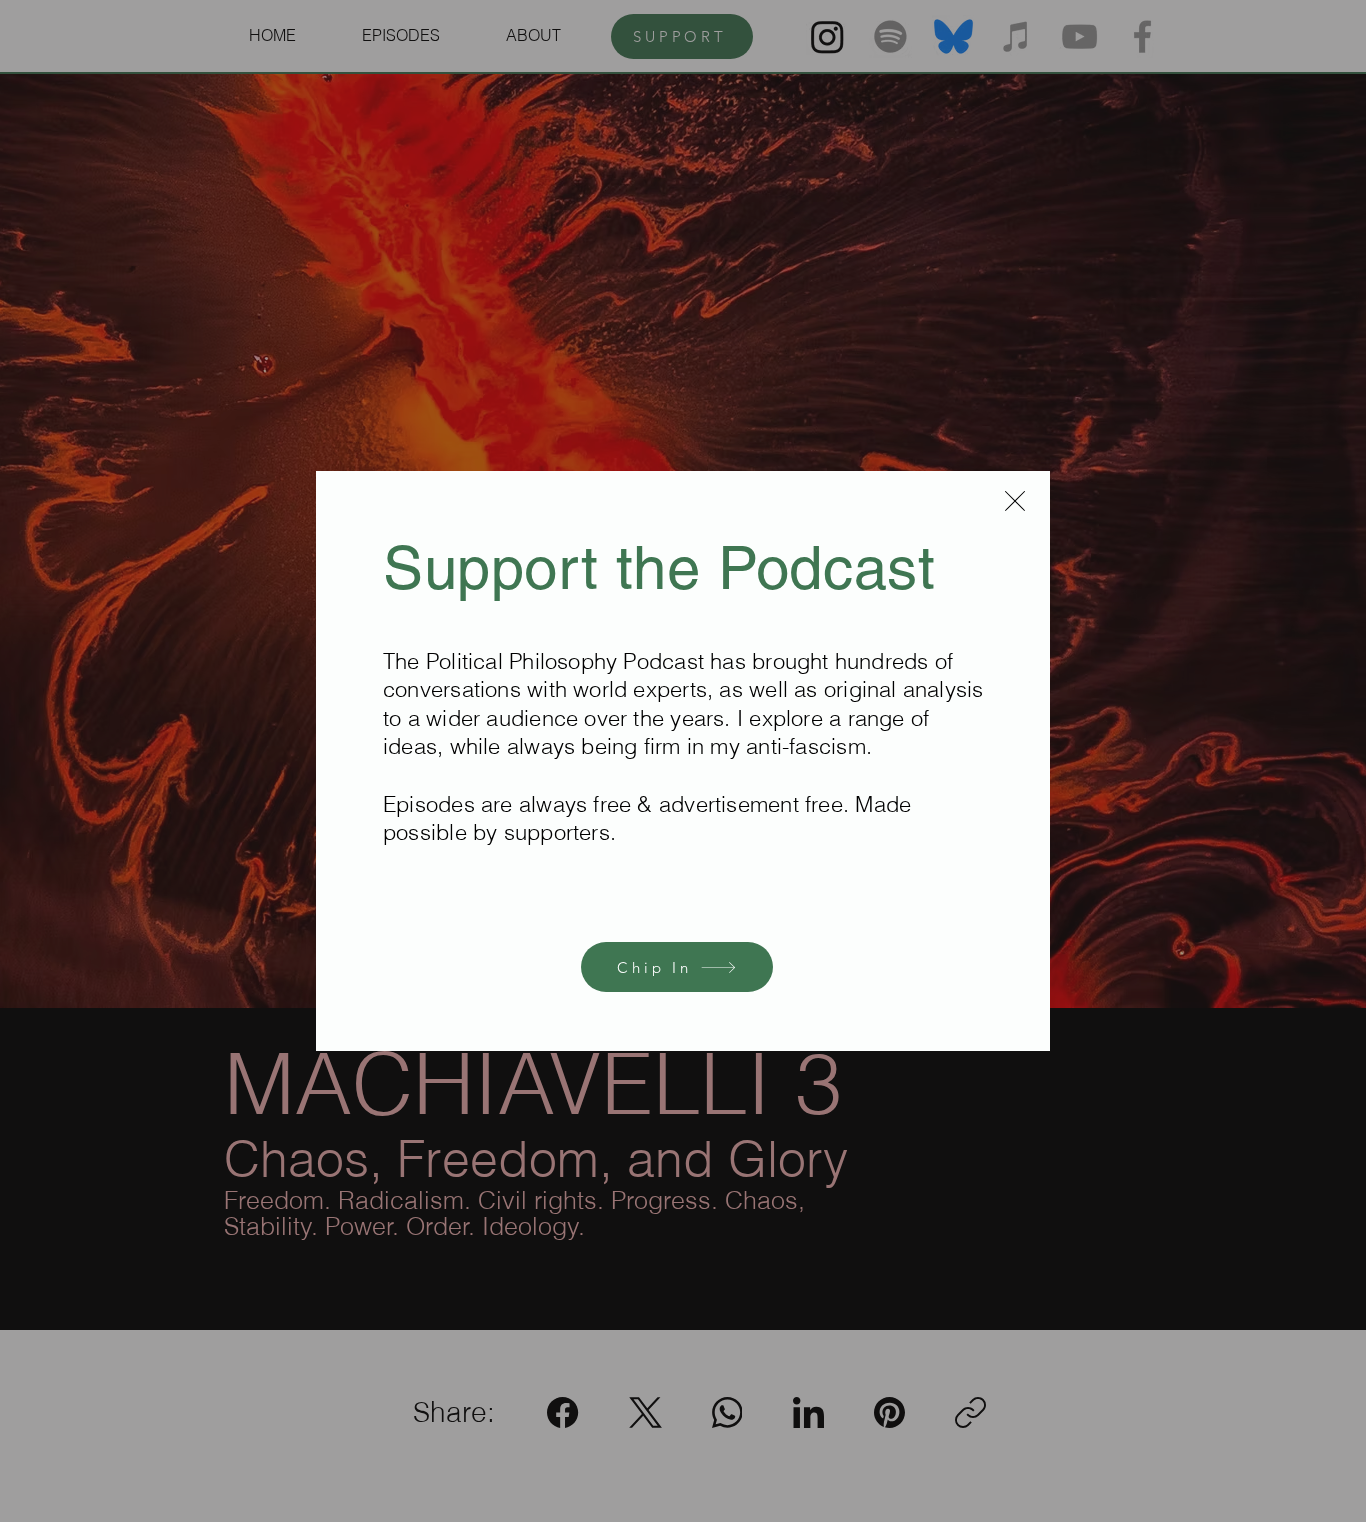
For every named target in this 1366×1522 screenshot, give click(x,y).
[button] (1015, 501)
